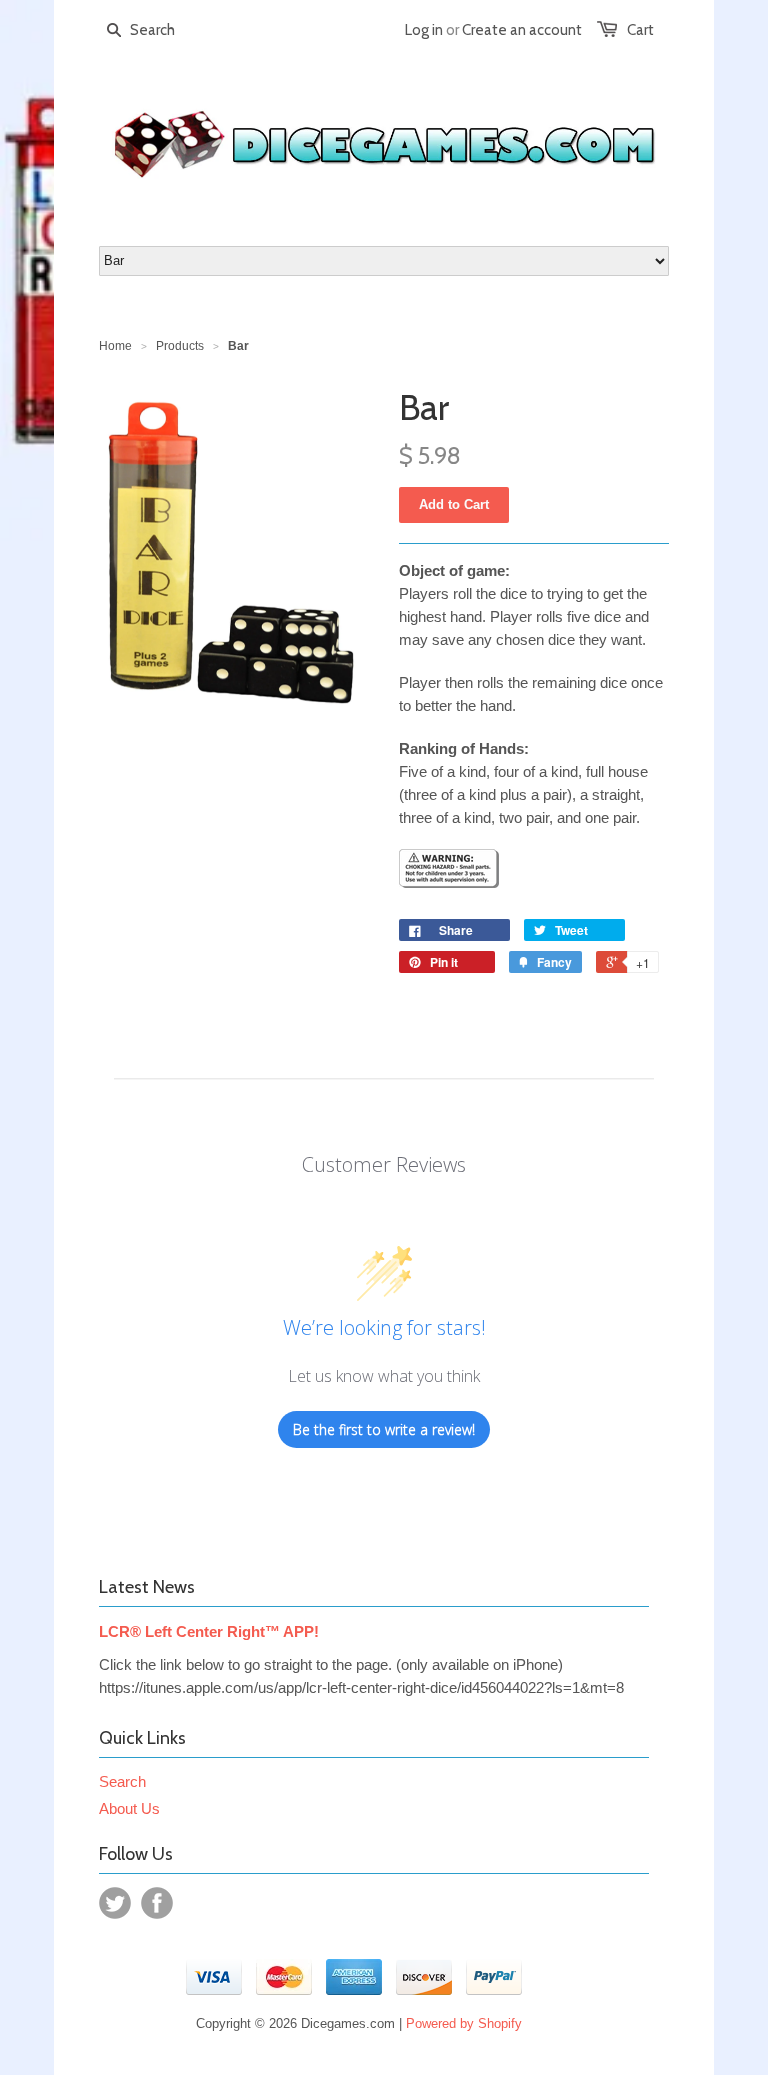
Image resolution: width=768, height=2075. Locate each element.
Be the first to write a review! (384, 1429)
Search (122, 1781)
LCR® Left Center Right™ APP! (209, 1631)
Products (180, 346)
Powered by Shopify (464, 2023)
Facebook (157, 1903)
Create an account (522, 30)
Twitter (115, 1903)
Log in (424, 30)
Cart (640, 30)
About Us (129, 1808)
